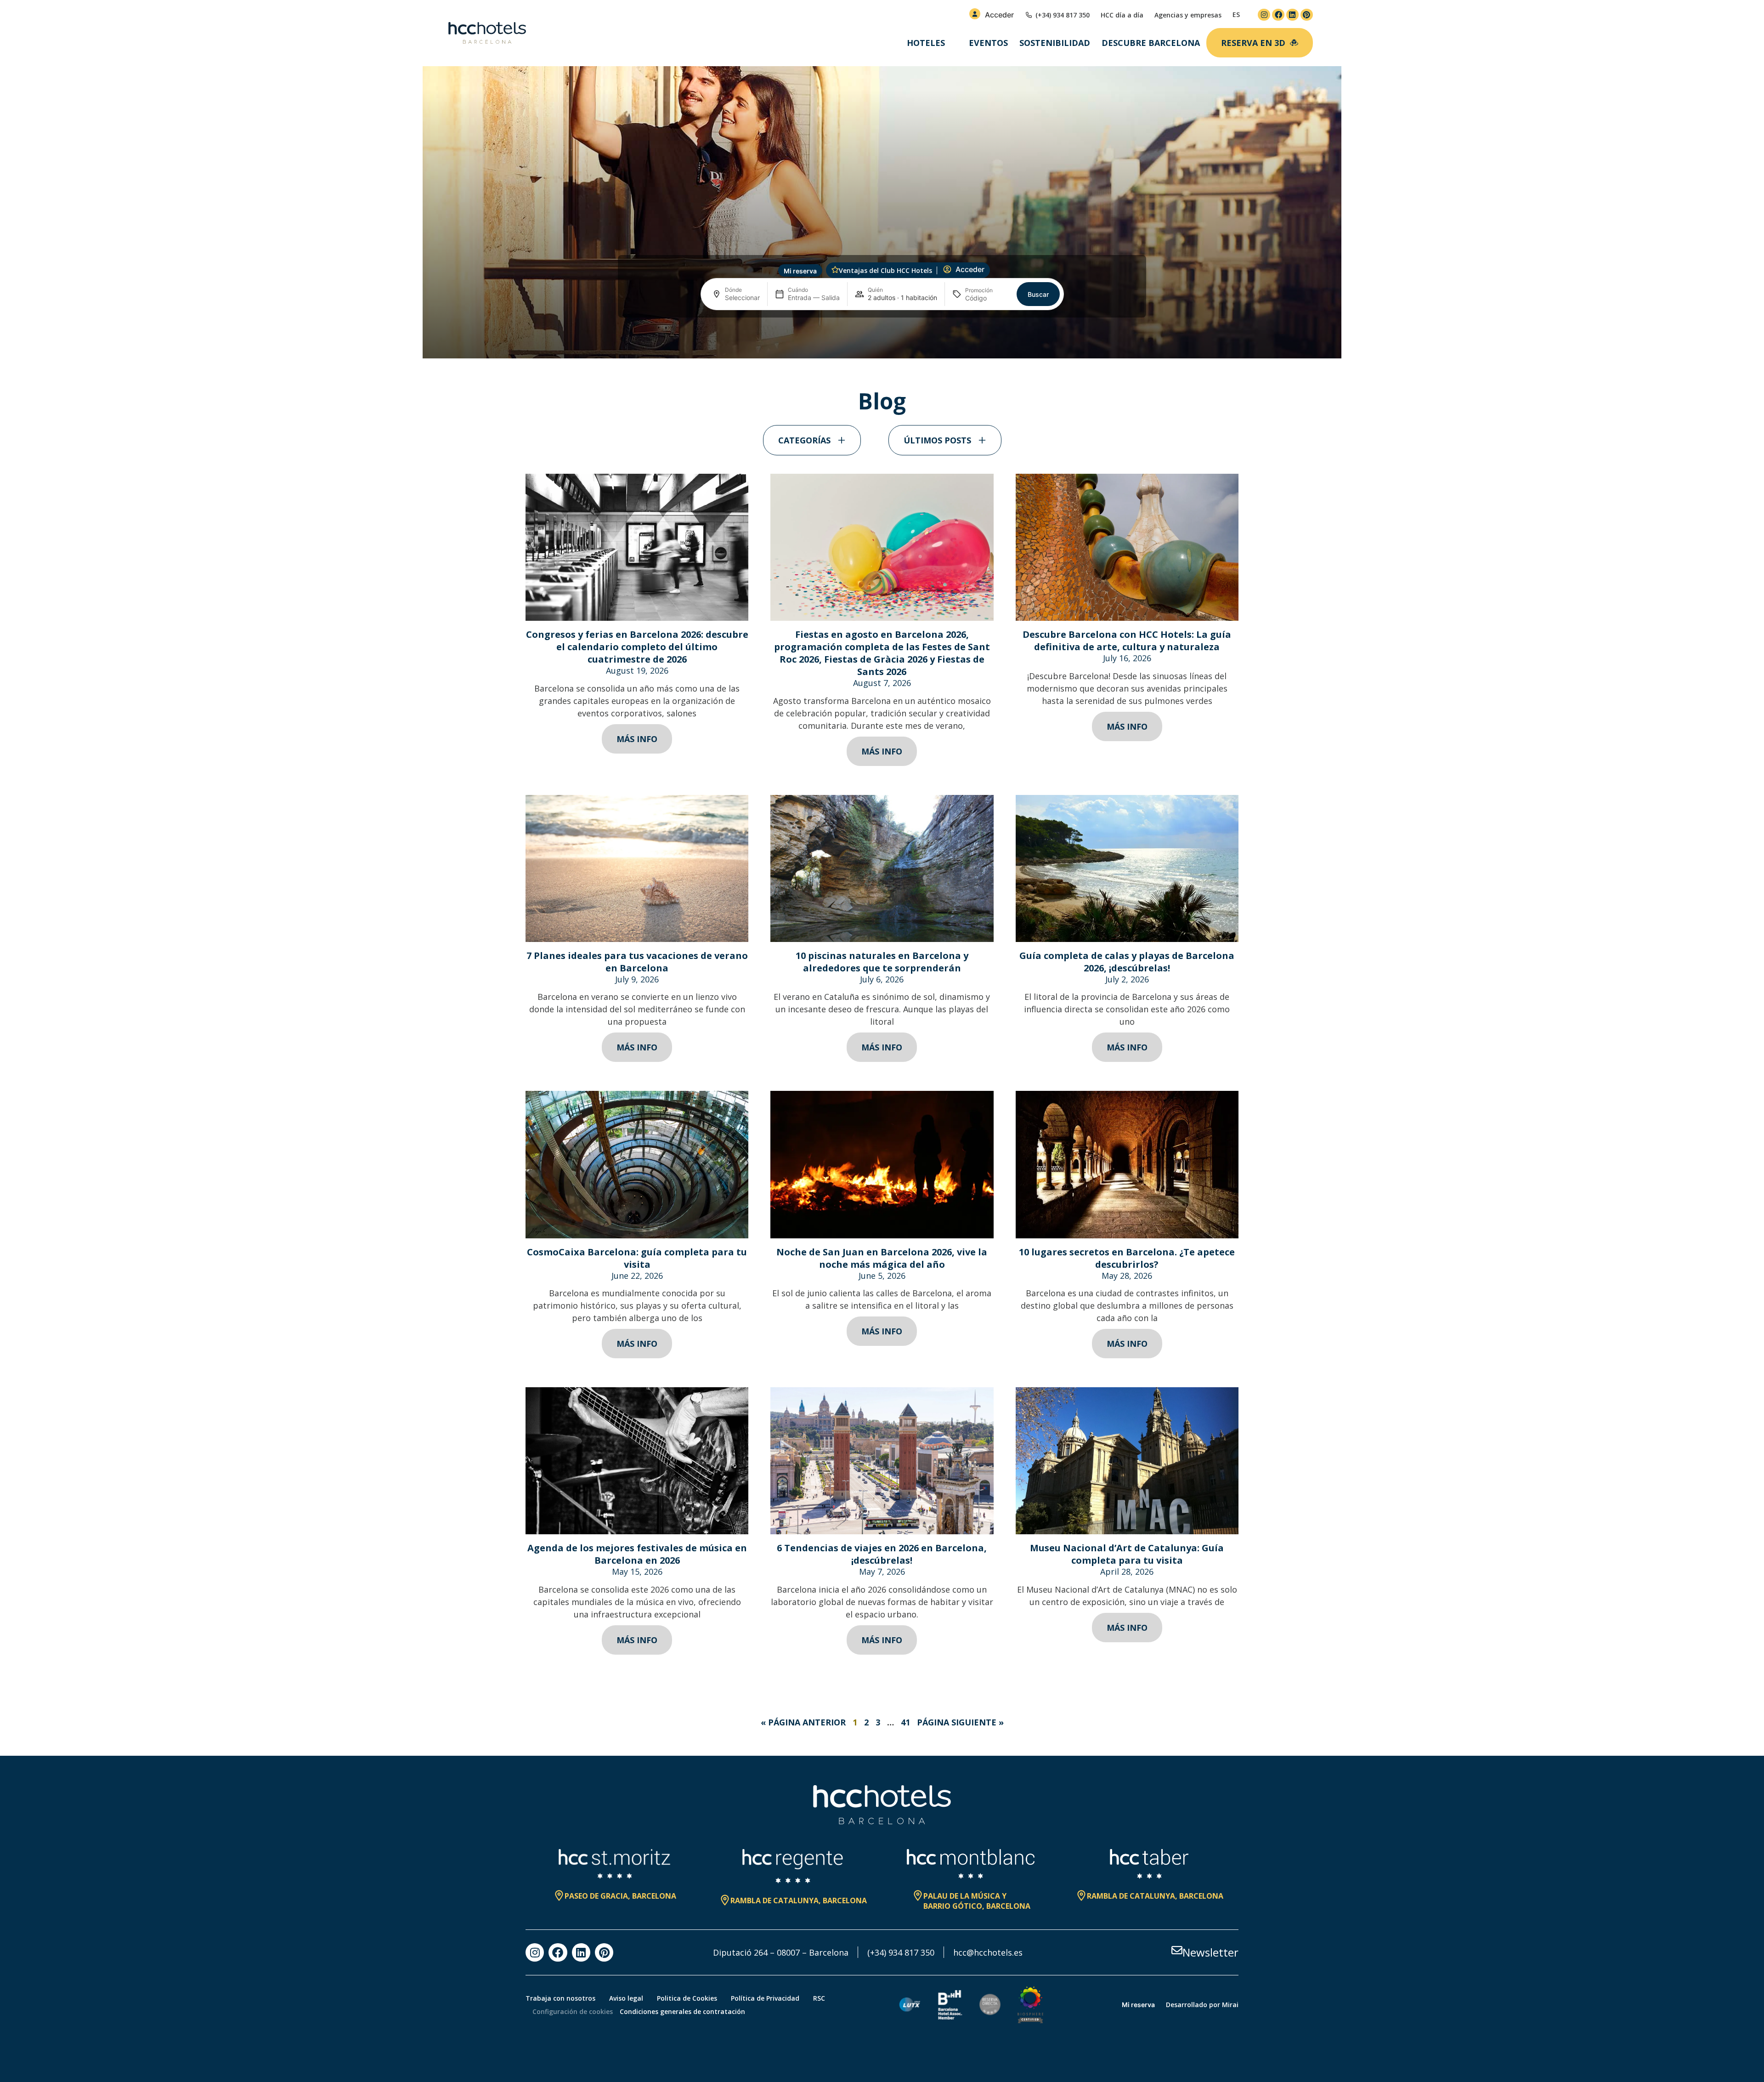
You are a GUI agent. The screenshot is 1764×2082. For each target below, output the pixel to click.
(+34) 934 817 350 (901, 1952)
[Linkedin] (1292, 15)
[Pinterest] (1307, 15)
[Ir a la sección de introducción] (882, 343)
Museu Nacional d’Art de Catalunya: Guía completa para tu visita (1127, 1554)
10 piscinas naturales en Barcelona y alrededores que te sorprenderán (882, 962)
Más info (637, 739)
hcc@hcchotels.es (988, 1952)
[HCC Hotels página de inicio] (487, 33)
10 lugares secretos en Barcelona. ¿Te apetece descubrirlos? (1127, 1258)
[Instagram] (1264, 15)
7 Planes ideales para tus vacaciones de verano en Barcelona (637, 962)
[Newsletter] (1177, 1950)
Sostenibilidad (1055, 43)
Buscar (1038, 294)
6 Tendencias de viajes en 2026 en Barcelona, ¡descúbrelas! (882, 1554)
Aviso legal (626, 1998)
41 (905, 1722)
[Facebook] (1278, 15)
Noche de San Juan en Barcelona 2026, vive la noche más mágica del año (882, 1258)
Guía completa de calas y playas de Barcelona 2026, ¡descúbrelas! (1127, 962)
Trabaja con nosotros (560, 1998)
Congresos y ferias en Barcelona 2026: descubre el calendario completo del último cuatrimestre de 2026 (637, 647)
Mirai (1230, 2005)
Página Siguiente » (960, 1722)
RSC (819, 1998)
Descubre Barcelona (1151, 43)
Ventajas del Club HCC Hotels (885, 270)
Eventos (988, 43)
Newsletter (1210, 1952)
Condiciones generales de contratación (682, 2011)
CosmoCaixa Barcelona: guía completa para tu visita (637, 1258)
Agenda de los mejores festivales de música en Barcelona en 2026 (637, 1554)
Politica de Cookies (687, 1998)
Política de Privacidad (765, 1998)
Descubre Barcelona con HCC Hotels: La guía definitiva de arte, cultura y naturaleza (1127, 641)
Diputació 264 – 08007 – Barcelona (781, 1952)
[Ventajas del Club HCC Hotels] (835, 270)
